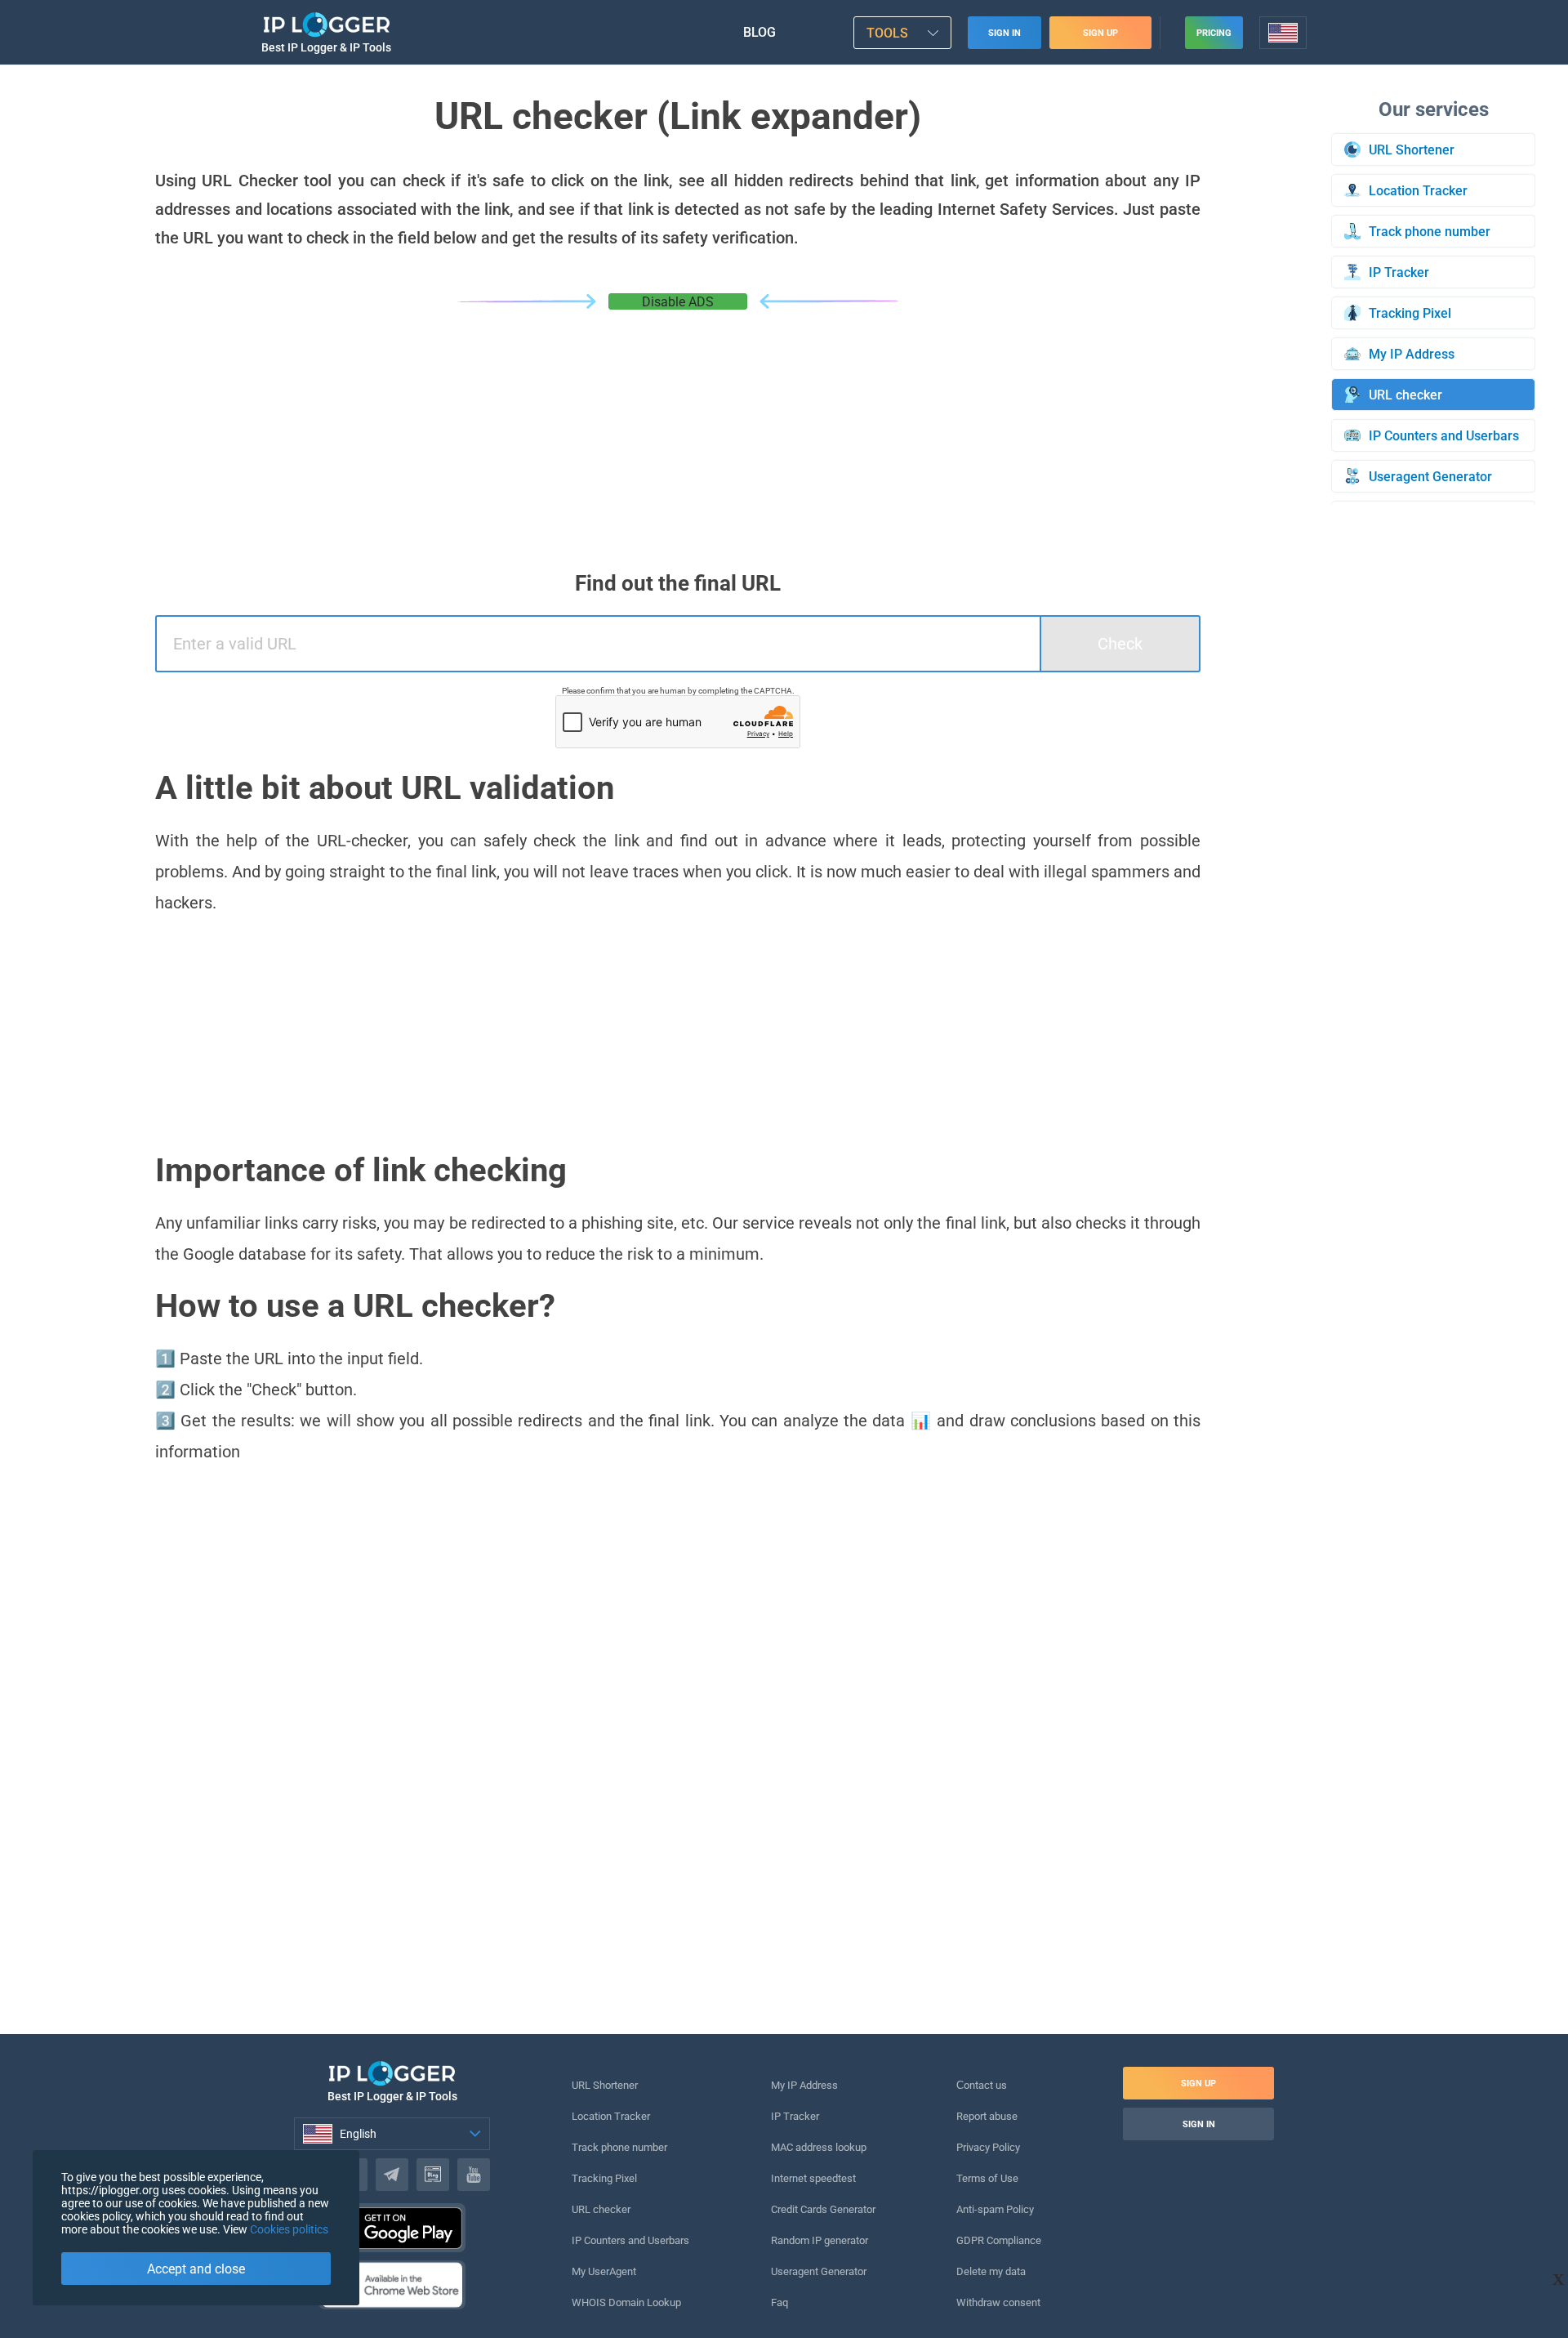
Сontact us (982, 2085)
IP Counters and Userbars (630, 2240)
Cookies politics (289, 2229)
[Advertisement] (678, 432)
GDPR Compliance (999, 2240)
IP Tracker (795, 2116)
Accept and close (196, 2269)
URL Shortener (605, 2085)
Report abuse (987, 2116)
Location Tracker (611, 2116)
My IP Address (804, 2085)
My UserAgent (604, 2271)
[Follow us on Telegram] (392, 2175)
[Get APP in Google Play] (392, 2228)
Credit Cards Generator (823, 2209)
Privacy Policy (988, 2147)
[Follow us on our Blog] (433, 2175)
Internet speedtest (813, 2178)
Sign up (1100, 33)
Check (1120, 644)
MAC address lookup (819, 2147)
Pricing (1214, 33)
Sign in (1004, 33)
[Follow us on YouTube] (474, 2175)
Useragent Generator (819, 2271)
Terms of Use (987, 2178)
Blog (759, 32)
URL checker (601, 2209)
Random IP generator (820, 2240)
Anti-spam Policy (995, 2209)
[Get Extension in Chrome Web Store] (392, 2285)
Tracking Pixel (604, 2178)
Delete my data (991, 2271)
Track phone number (619, 2147)
